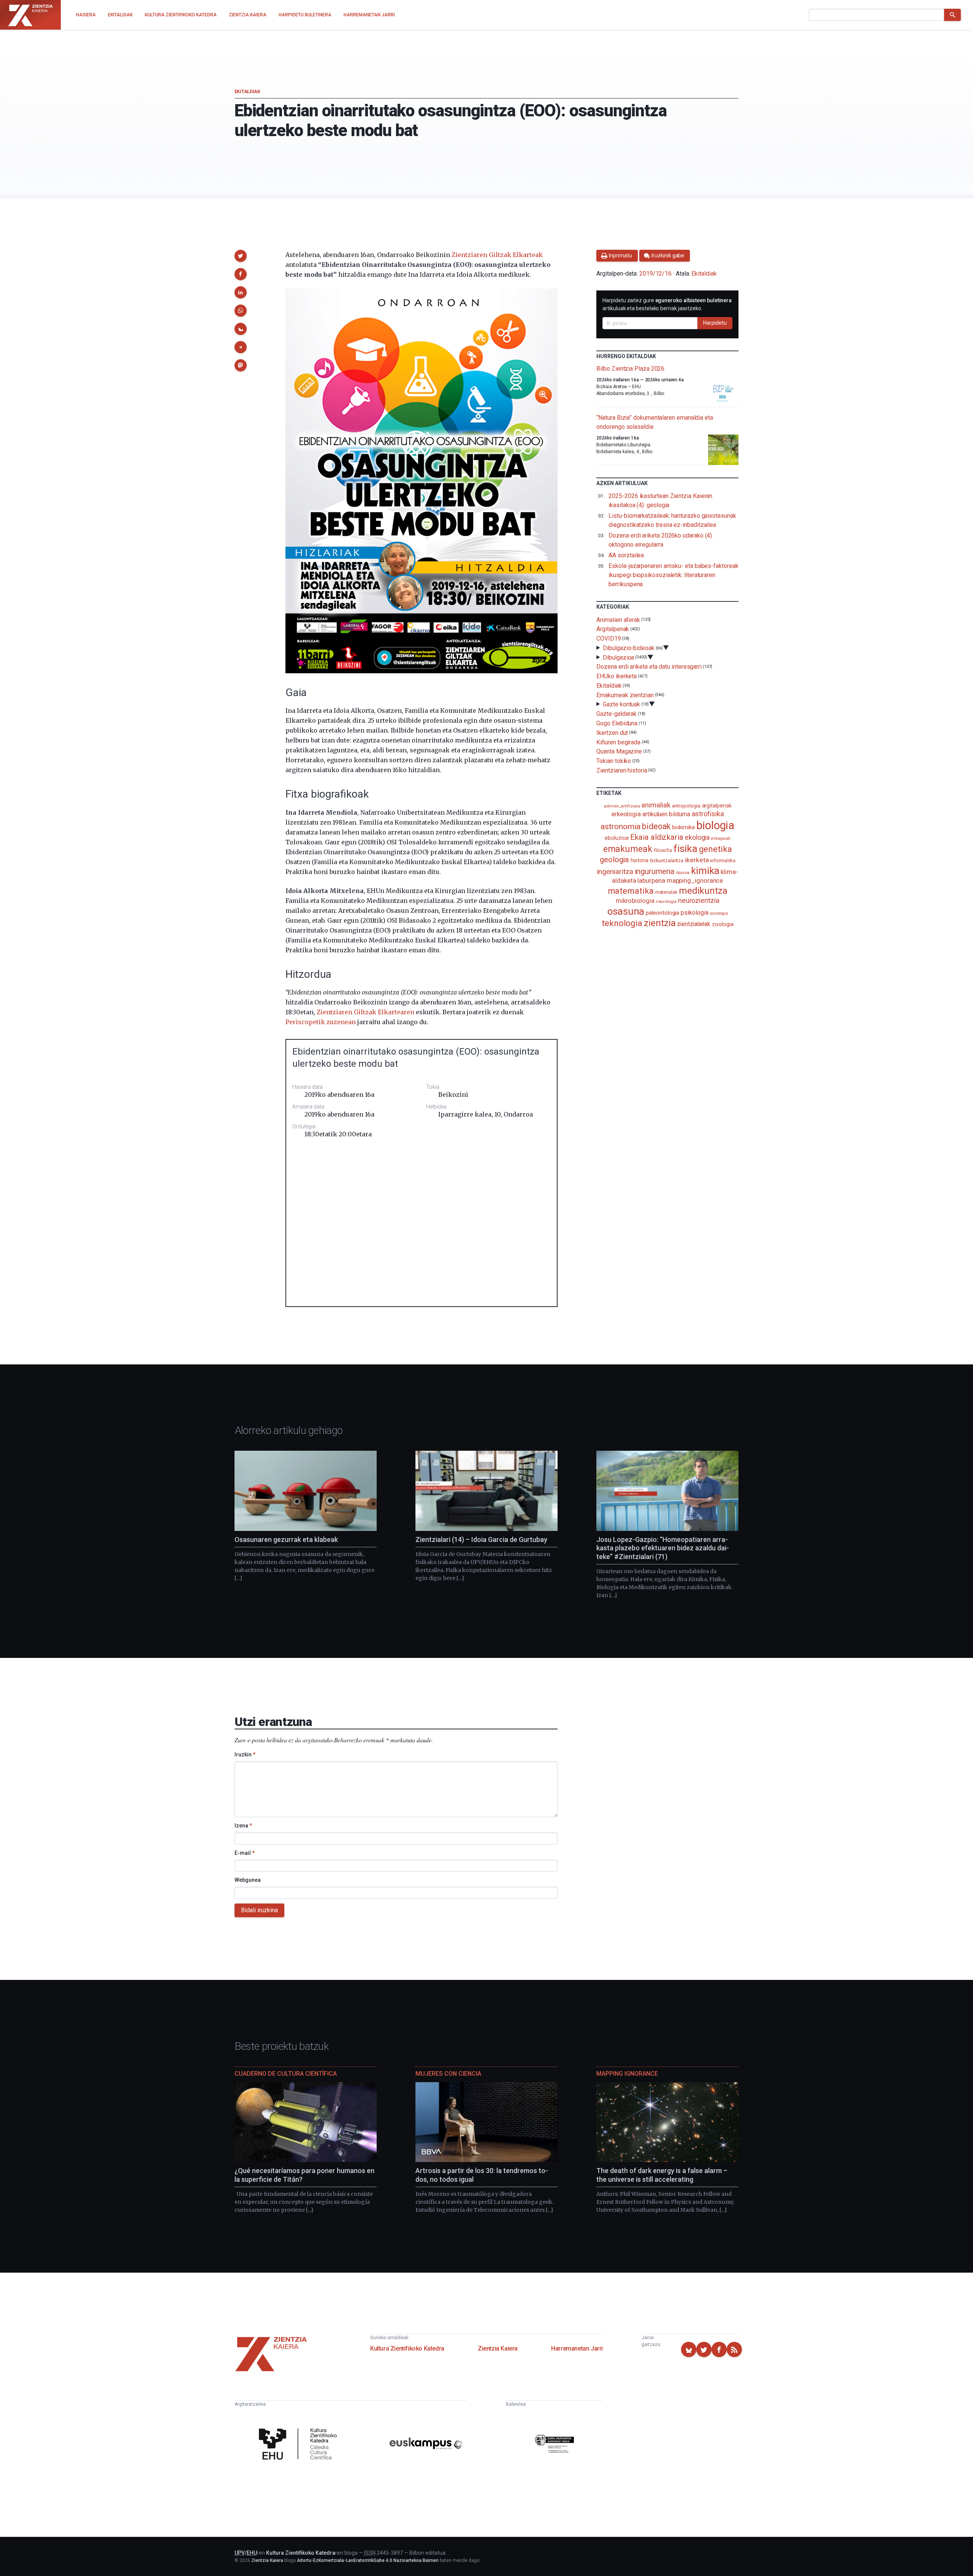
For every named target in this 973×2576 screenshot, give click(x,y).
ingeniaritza (615, 872)
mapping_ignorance (695, 880)
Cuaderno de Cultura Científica (286, 2074)
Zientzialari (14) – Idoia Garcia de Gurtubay (481, 1539)
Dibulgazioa (618, 657)
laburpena (651, 880)
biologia (715, 825)
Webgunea (248, 1880)
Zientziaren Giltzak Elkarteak (497, 255)
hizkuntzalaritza (667, 861)
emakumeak (628, 849)
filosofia (663, 850)
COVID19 (609, 638)
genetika (715, 849)
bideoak (656, 826)
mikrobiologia (635, 901)
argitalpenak (717, 806)
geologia (614, 860)
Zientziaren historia (622, 770)
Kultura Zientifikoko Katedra (407, 2348)
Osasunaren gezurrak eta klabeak (286, 1539)
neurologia (666, 902)
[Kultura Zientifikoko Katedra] (300, 2445)
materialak (666, 892)
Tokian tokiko (614, 761)
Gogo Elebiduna (617, 723)
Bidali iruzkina (259, 1910)
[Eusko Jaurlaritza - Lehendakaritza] (555, 2445)
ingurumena (655, 871)
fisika (685, 848)
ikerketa (697, 860)
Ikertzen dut (612, 733)
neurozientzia (699, 900)
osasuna (626, 911)
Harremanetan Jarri (577, 2348)
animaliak (656, 805)
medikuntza (703, 891)
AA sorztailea (626, 555)
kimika (705, 871)
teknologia (622, 923)
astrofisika (708, 814)
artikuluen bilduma (666, 814)
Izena (243, 1826)
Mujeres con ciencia (448, 2074)
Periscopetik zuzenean (321, 1022)
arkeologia (626, 814)
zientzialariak (694, 924)
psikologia (694, 913)
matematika (631, 891)
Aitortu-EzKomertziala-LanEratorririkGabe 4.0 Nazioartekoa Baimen (368, 2560)
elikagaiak (721, 838)
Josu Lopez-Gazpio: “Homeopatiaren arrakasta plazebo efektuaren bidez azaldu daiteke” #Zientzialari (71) (663, 1548)
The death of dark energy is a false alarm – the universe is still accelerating (662, 2175)
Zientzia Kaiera (498, 2348)
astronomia (620, 826)
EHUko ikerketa (616, 676)
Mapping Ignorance (627, 2074)
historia (639, 860)
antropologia (686, 806)
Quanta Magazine (619, 751)
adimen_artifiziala (622, 806)
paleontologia (662, 913)
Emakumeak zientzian (625, 695)
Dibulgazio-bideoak (629, 648)
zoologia (723, 924)
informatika (723, 860)
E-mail (245, 1853)
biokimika (683, 827)
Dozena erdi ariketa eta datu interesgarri (649, 667)
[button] (241, 256)
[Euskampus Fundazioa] (426, 2445)
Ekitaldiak (247, 92)
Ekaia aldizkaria (657, 837)
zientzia (660, 923)
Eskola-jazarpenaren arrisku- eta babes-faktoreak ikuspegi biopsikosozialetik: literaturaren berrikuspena (673, 575)
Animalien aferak (618, 619)
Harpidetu (715, 323)
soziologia (719, 913)
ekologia (697, 838)
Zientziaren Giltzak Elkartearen (365, 1012)
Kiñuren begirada (618, 742)
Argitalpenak (613, 629)
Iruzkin (245, 1754)
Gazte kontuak (621, 704)
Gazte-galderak (616, 714)
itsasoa (683, 872)
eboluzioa (617, 838)
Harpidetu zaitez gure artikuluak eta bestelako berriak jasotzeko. (667, 304)
